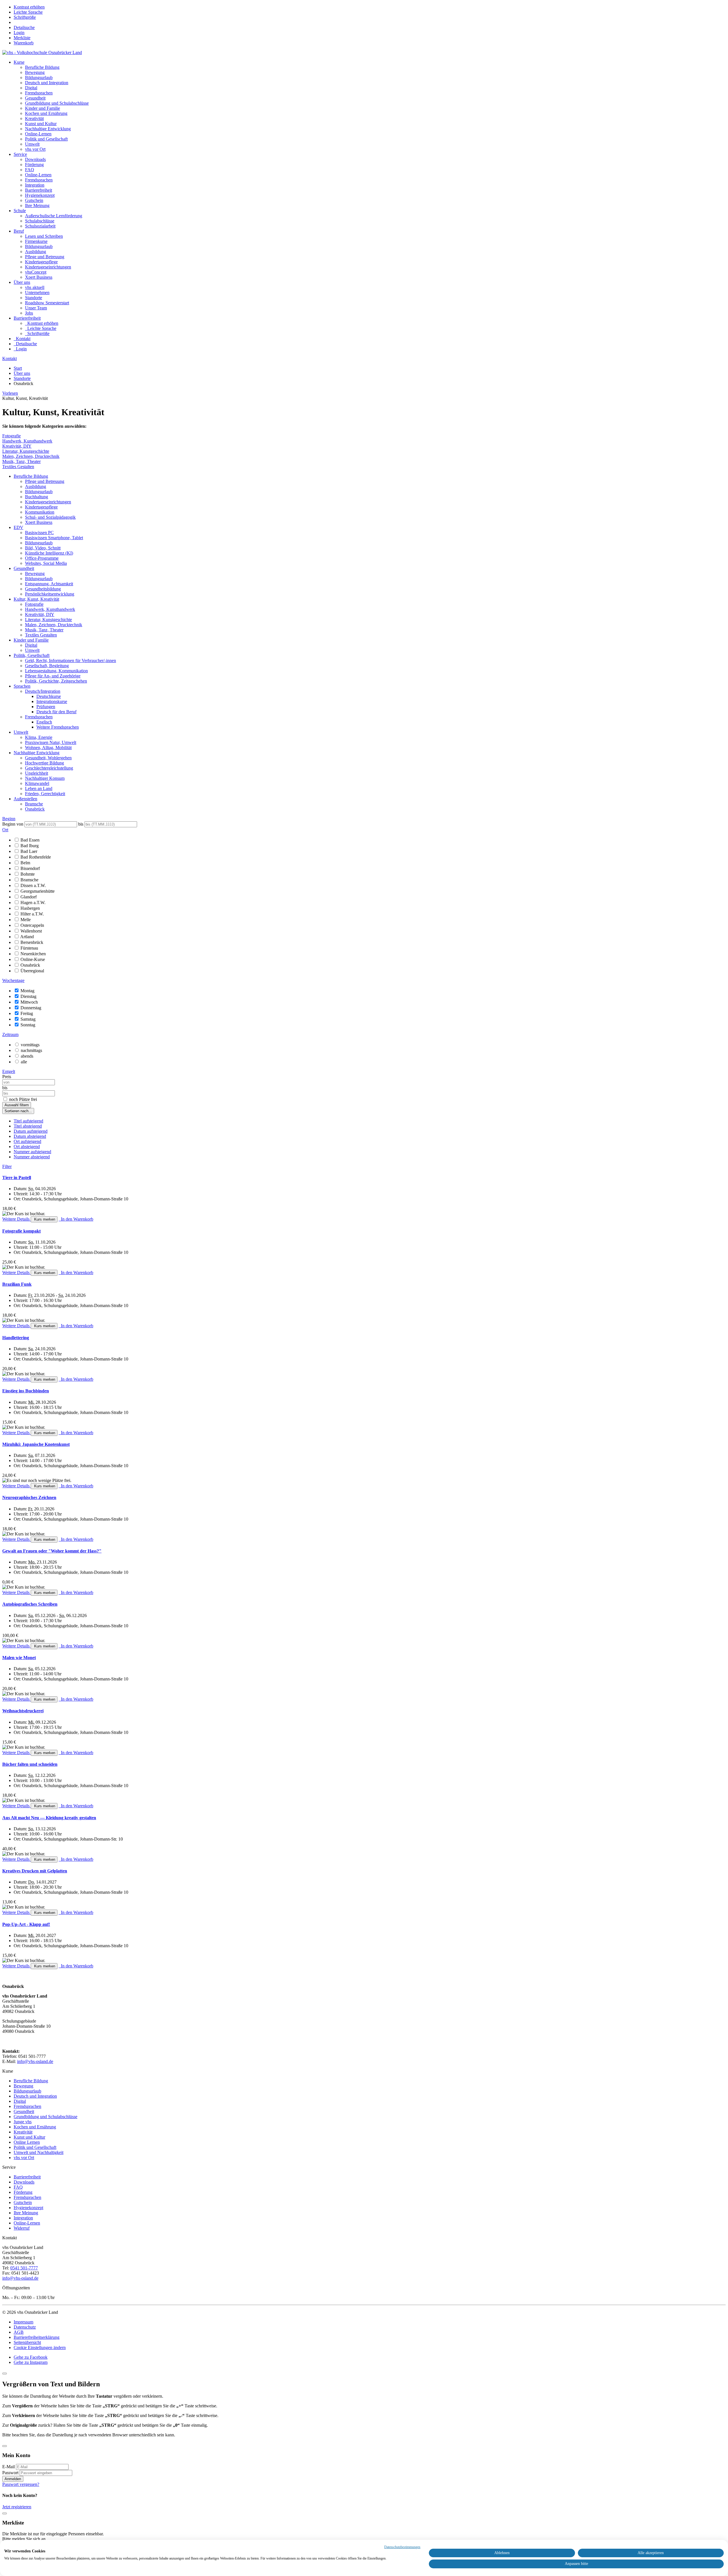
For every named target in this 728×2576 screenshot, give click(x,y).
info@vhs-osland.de (35, 2061)
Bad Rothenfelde (36, 857)
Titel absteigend (28, 1126)
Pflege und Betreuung (45, 257)
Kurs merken (44, 1219)
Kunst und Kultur (41, 124)
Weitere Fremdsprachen (58, 727)
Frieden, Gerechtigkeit (45, 794)
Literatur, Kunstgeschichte (26, 451)
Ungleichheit (37, 773)
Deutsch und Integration (47, 83)
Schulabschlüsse (40, 221)
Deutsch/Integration (43, 691)
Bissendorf (30, 868)
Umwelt (32, 144)
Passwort (10, 2473)
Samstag (28, 1019)
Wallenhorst (31, 931)
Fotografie (12, 436)
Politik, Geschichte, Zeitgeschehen (56, 681)
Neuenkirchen (33, 954)
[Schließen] (5, 2374)
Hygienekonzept (40, 195)
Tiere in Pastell (17, 1178)
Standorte (34, 298)
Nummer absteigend (32, 1157)
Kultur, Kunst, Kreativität (36, 599)
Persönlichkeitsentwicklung (50, 594)
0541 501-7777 (24, 2268)
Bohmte (28, 874)
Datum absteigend (30, 1136)
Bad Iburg (30, 846)
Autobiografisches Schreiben (30, 1604)
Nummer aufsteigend (32, 1152)
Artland (27, 937)
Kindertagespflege (41, 262)
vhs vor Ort (35, 149)
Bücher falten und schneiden (30, 1764)
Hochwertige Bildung (45, 763)
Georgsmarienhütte (38, 891)
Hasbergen (30, 908)
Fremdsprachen (39, 93)
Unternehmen (37, 292)
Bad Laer (29, 851)
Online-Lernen (38, 134)
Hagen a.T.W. (33, 903)
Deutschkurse (49, 696)
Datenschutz (25, 2327)
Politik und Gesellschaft (46, 139)
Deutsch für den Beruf (56, 712)
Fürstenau (29, 948)
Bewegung (35, 72)
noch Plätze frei (23, 1099)
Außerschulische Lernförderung (54, 216)
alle (24, 1062)
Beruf (19, 231)
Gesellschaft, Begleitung (47, 666)
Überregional (32, 971)
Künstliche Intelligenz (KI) (49, 553)
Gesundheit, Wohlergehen (48, 758)
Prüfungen (46, 707)
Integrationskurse (52, 701)
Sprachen (22, 686)
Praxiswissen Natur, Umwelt (51, 742)
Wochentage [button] (13, 980)
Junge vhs (23, 2122)
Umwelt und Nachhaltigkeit (39, 2152)
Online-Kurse (33, 959)
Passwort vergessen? (21, 2484)
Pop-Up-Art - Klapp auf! (26, 1924)
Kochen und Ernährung (46, 113)
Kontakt (10, 358)
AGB (19, 2332)
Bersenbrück (32, 942)
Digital (31, 88)
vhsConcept (36, 272)
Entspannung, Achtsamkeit (49, 584)
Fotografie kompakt (21, 1231)
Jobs (29, 313)
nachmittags (31, 1050)
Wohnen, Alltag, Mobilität (48, 748)
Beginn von (13, 824)
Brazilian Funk (17, 1284)
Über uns (22, 282)
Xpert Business (39, 277)
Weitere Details (16, 1219)
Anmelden (13, 2479)
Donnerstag (31, 1008)
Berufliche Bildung (42, 67)
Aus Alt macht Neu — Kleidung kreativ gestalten (49, 1818)
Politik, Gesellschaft (32, 655)
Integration (35, 185)
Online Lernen (27, 2142)
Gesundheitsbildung (43, 589)
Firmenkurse (36, 241)
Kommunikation (40, 512)
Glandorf (29, 897)
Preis (7, 1077)
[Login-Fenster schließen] (5, 2446)
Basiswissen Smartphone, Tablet (54, 538)
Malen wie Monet (19, 1658)
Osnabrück (35, 809)
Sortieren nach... (18, 1111)
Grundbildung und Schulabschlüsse (57, 103)
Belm (25, 863)
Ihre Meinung (37, 205)
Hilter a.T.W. (32, 914)
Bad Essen (30, 840)
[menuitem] (19, 33)
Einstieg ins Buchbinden (26, 1391)
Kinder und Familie (43, 108)
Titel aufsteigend (28, 1121)
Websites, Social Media (46, 563)
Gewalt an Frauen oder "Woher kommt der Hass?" (52, 1551)
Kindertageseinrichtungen (48, 267)
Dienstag (28, 996)
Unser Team (36, 308)
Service (20, 154)
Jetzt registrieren (17, 2507)
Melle (26, 920)
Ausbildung (36, 252)
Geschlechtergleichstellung (49, 768)
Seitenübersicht (27, 2342)
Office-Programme (42, 558)
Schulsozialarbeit (40, 226)
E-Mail (9, 2467)
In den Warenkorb (76, 1219)
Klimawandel (37, 783)
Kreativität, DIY (17, 446)
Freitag (27, 1013)
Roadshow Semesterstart (47, 303)
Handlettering (16, 1338)
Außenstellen (25, 799)
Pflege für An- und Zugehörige (53, 676)
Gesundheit (35, 98)
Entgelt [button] (9, 1071)
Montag (27, 991)
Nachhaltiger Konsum (45, 778)
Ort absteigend (27, 1147)
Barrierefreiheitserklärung (37, 2337)
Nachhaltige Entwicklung (48, 129)
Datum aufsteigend (31, 1131)
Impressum (23, 2322)
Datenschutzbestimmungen (402, 2547)
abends (27, 1056)
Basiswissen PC (39, 533)
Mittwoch (29, 1002)
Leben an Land (39, 788)
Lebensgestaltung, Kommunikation (56, 671)
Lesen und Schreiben (44, 236)
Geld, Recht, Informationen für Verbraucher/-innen (71, 660)
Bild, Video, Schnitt (43, 548)
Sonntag (28, 1025)
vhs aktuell (35, 287)
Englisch (44, 722)
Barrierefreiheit (39, 190)
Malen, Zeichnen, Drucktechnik (31, 456)
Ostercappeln (32, 925)
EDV (18, 527)
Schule (20, 211)
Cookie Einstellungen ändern (40, 2347)
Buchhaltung (37, 497)
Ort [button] (5, 830)
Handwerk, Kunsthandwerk (27, 441)
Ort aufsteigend (27, 1141)
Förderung (34, 165)
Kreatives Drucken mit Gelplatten (35, 1871)
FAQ (30, 170)
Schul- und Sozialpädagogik (50, 517)
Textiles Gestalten (18, 467)
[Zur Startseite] (42, 52)
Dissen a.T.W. (33, 885)
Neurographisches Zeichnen (29, 1497)
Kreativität (34, 118)
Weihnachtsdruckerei (23, 1711)
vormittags (30, 1045)
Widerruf (22, 2228)
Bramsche (34, 804)
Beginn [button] (9, 819)
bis (81, 824)
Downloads (35, 159)
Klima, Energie (39, 737)
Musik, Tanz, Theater (21, 461)
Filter (7, 1166)
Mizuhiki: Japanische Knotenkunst (36, 1444)
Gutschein (34, 200)
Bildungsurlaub (39, 77)
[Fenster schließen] (5, 2513)
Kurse (19, 62)
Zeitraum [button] (10, 1034)
